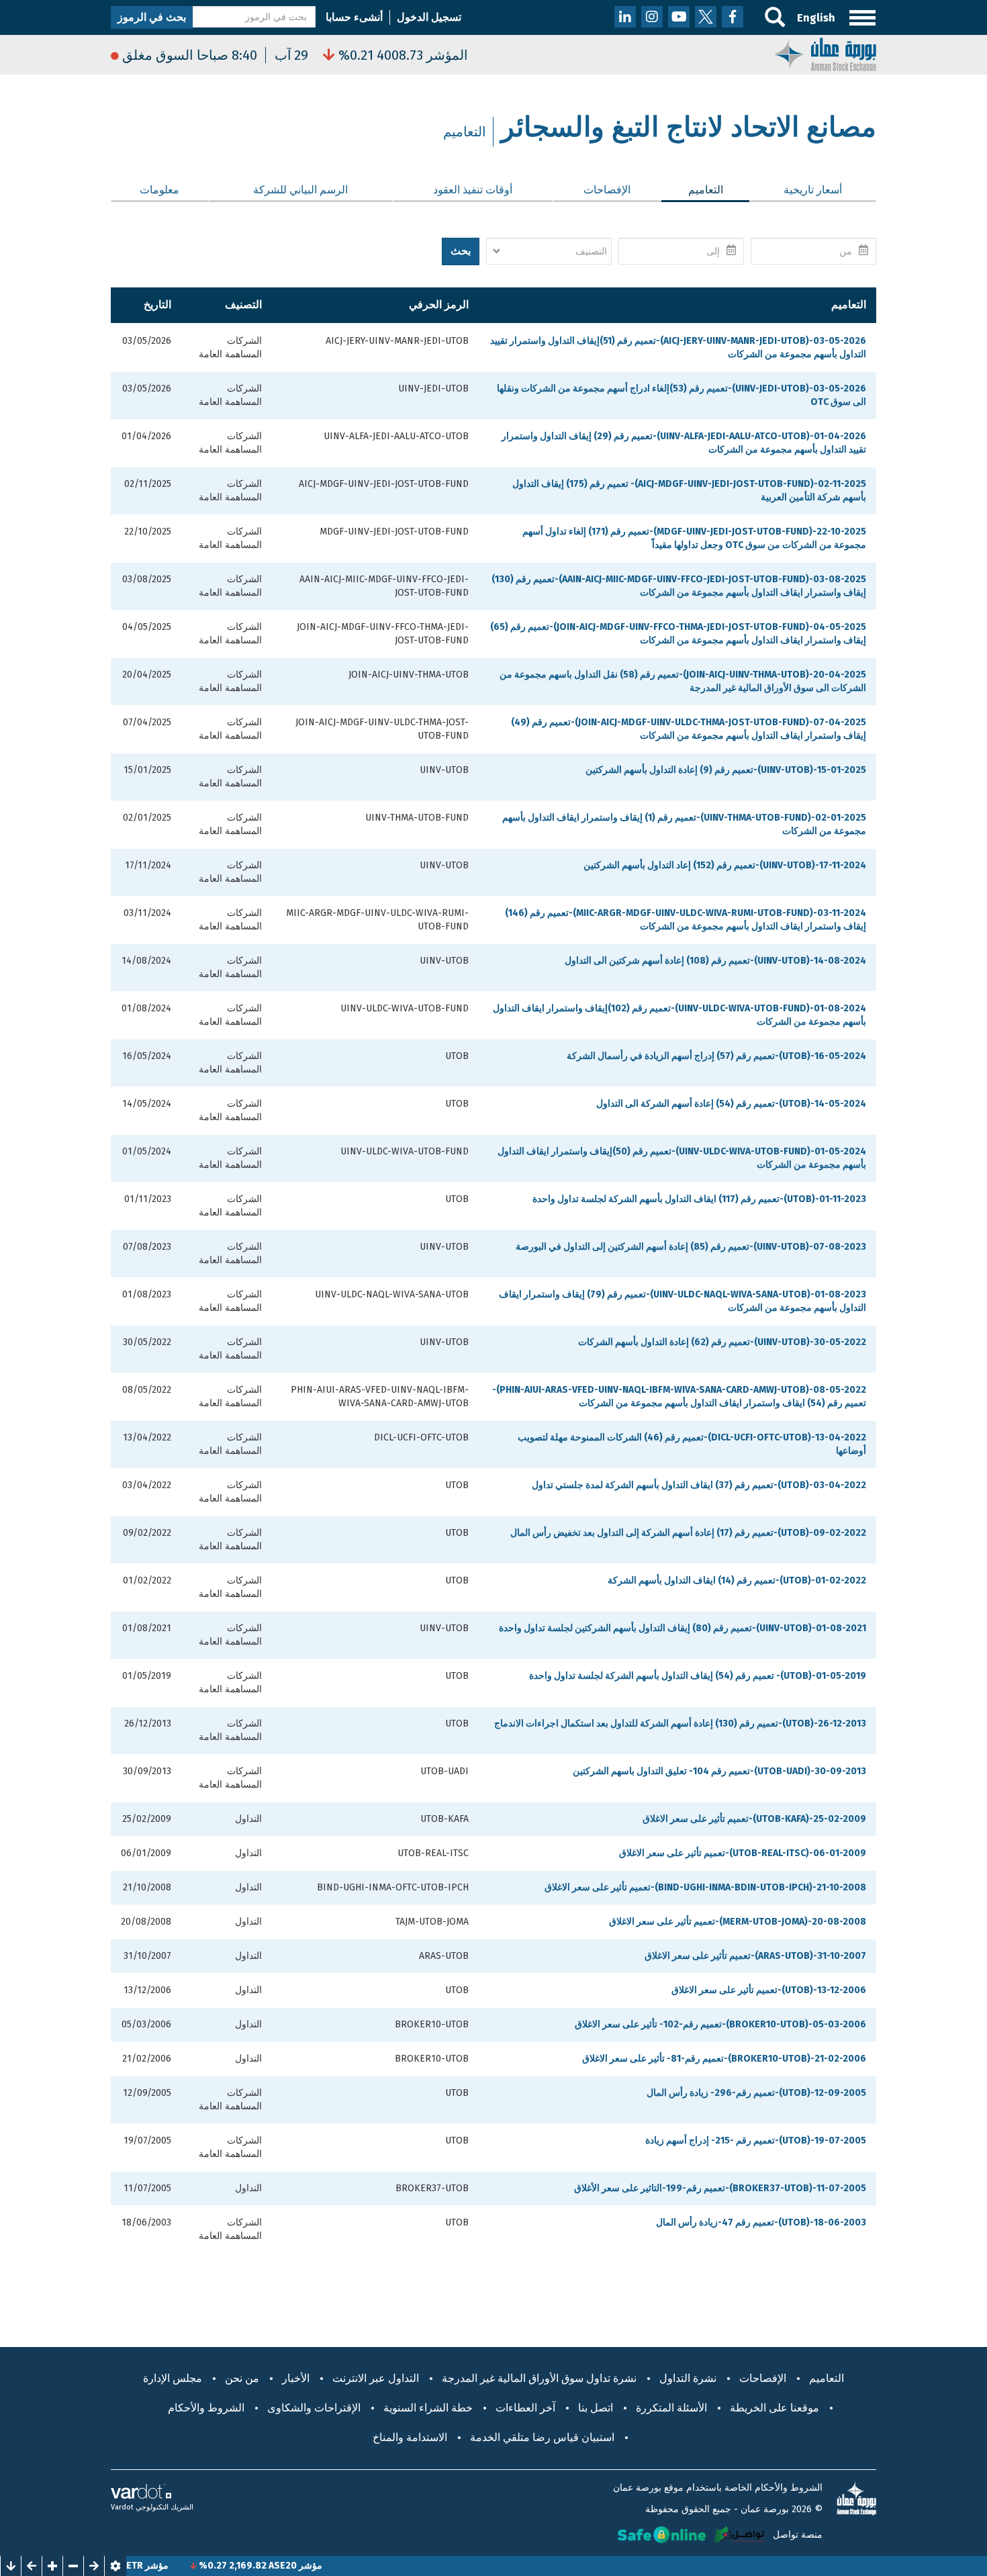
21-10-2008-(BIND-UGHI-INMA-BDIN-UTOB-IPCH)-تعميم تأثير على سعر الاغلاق (705, 1887)
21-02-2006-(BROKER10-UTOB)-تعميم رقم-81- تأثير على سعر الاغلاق (724, 2059)
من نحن (242, 2378)
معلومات (159, 190)
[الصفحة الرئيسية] (825, 53)
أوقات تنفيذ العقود (473, 190)
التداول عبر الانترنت (376, 2378)
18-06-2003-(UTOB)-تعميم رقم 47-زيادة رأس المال (761, 2222)
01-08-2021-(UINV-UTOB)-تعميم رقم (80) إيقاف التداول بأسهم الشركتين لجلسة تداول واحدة (683, 1628)
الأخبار (296, 2378)
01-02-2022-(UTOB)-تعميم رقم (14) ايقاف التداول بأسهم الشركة (737, 1580)
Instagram (652, 17)
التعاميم (692, 190)
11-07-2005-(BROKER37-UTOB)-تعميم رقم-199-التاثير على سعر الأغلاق (720, 2188)
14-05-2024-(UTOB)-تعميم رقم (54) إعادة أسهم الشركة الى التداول (731, 1104)
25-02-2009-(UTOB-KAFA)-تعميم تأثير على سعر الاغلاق (754, 1819)
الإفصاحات (607, 190)
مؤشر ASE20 (347, 2566)
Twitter (706, 17)
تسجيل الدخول (429, 17)
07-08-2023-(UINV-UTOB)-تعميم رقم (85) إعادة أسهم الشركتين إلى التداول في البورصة (691, 1247)
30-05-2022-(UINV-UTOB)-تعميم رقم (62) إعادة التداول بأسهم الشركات (722, 1342)
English (816, 18)
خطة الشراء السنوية (428, 2408)
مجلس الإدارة (173, 2378)
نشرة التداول (688, 2378)
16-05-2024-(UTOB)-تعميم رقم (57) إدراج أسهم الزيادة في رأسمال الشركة (716, 1056)
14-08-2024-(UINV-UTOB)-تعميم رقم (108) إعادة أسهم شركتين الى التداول (715, 961)
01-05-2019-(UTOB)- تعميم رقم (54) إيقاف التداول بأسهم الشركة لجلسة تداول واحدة (698, 1676)
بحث (461, 251)
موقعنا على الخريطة (774, 2408)
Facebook (733, 17)
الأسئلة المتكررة (671, 2408)
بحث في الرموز (152, 17)
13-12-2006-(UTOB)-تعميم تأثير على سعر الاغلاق (769, 1990)
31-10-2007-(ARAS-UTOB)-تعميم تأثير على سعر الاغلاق (755, 1956)
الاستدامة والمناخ (410, 2437)
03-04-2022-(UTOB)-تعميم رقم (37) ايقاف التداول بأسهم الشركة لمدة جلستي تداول (699, 1485)
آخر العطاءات (525, 2408)
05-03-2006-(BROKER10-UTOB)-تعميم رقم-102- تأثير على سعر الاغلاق (720, 2024)
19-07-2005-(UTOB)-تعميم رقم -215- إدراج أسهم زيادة (756, 2141)
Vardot (122, 2507)
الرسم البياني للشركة (300, 190)
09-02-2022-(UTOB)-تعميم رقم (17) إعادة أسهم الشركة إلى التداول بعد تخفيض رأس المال (688, 1533)
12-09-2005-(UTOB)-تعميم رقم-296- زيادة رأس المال (756, 2093)
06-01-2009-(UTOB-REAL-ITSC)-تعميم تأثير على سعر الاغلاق (743, 1853)
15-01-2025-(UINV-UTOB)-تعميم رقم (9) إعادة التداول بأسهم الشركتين (726, 770)
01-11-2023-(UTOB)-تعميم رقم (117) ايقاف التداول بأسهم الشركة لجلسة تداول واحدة (699, 1199)
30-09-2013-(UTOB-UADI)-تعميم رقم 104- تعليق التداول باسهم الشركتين (719, 1771)
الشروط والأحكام (206, 2408)
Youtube (679, 17)
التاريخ (157, 305)
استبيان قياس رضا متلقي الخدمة (542, 2437)
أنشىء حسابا (354, 17)
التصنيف (243, 305)
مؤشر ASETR (193, 2566)
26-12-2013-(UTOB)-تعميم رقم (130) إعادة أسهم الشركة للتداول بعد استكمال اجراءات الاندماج (680, 1723)
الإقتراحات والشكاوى (314, 2408)
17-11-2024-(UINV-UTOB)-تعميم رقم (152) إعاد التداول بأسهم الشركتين (725, 865)
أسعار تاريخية (813, 190)
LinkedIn (625, 17)
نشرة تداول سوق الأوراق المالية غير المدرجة (539, 2378)
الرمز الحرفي (439, 305)
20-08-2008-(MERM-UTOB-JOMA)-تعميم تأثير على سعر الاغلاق (738, 1922)
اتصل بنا (596, 2408)
